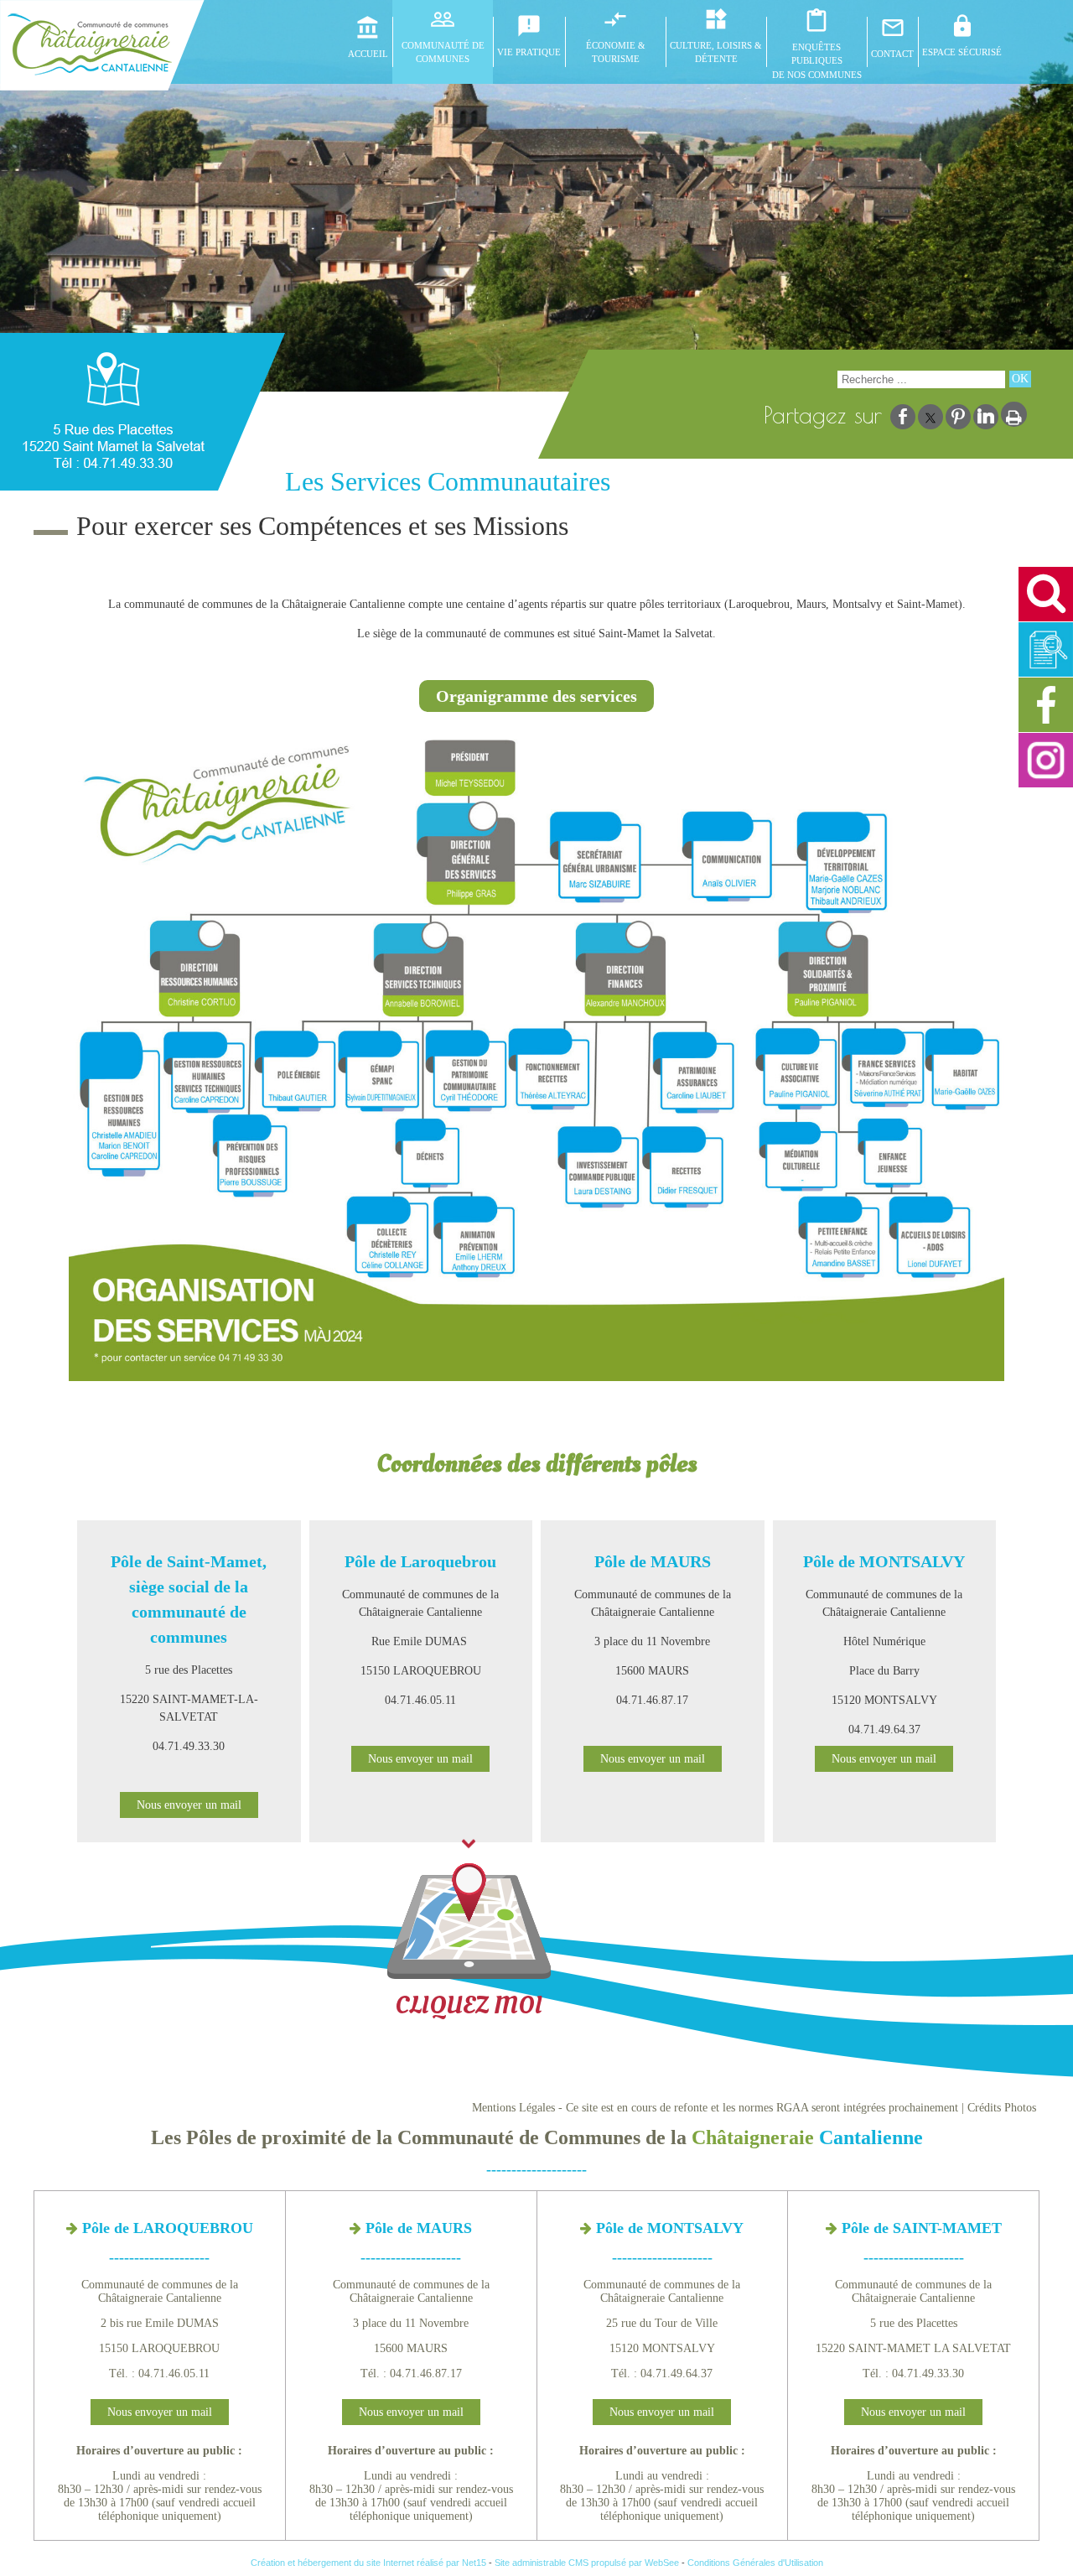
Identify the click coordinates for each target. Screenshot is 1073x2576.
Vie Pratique (529, 52)
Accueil (368, 54)
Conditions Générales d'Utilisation (755, 2563)
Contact (892, 54)
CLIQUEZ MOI (469, 2005)
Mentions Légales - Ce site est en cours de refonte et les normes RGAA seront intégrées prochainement (715, 2108)
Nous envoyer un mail (189, 1805)
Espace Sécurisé (962, 52)
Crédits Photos (1002, 2108)
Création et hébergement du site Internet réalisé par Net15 (368, 2563)
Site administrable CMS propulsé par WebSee (587, 2563)
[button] (1046, 594)
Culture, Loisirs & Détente (716, 52)
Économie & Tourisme (616, 52)
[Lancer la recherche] (1020, 379)
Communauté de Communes (443, 52)
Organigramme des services (536, 696)
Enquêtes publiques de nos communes (817, 61)
